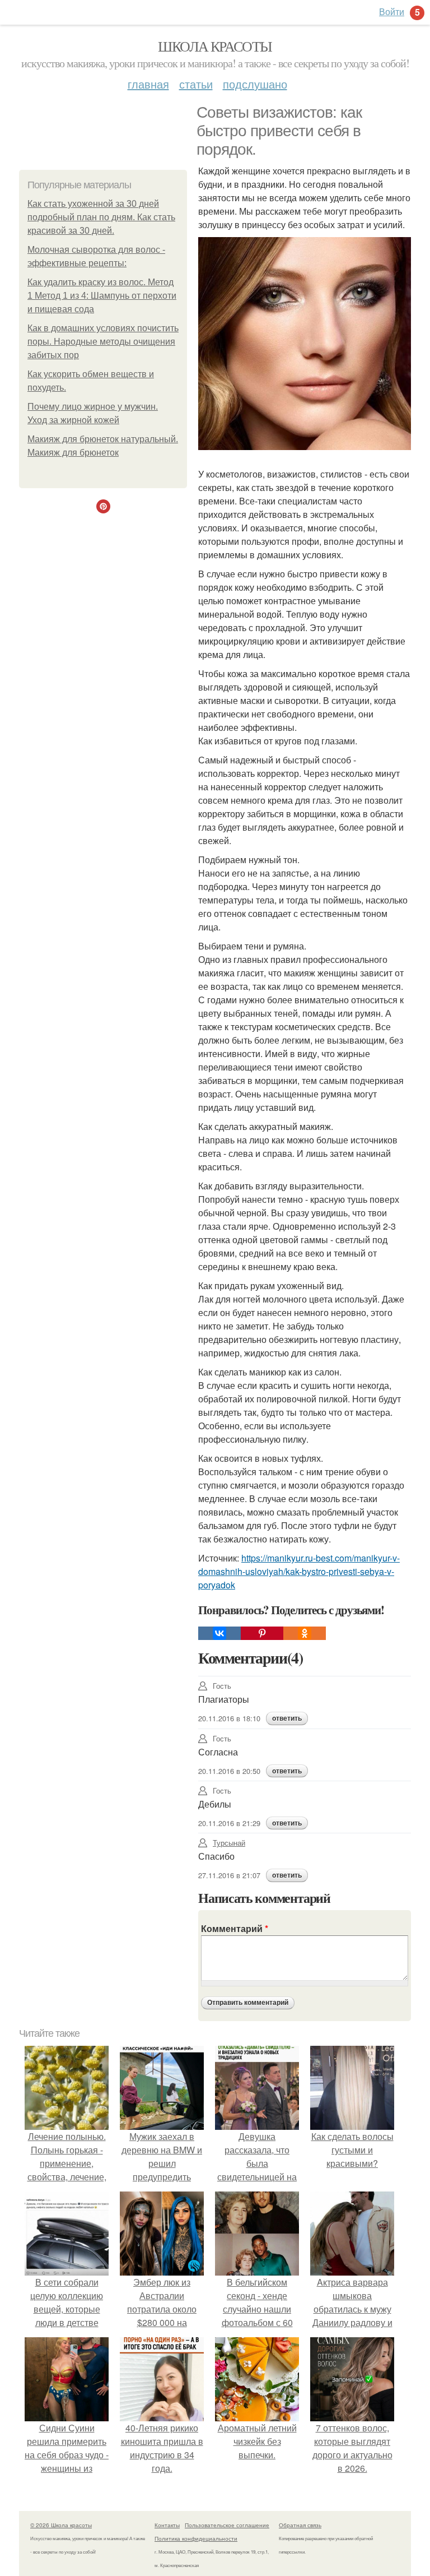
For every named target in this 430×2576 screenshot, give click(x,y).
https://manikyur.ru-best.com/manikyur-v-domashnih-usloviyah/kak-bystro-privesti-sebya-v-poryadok (299, 1571)
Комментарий (235, 1928)
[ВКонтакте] (219, 1633)
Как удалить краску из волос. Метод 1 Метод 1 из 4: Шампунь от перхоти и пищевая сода (102, 296)
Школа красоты (215, 46)
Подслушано (255, 84)
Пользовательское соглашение (227, 2525)
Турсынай (229, 1843)
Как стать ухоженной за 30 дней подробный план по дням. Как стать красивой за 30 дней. (101, 217)
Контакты (167, 2525)
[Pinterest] (262, 1633)
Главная (148, 84)
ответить (287, 1718)
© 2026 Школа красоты (61, 2525)
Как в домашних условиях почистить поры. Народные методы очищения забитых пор (103, 342)
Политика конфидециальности (196, 2538)
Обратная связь (300, 2525)
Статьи (196, 84)
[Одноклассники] (305, 1633)
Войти (392, 11)
